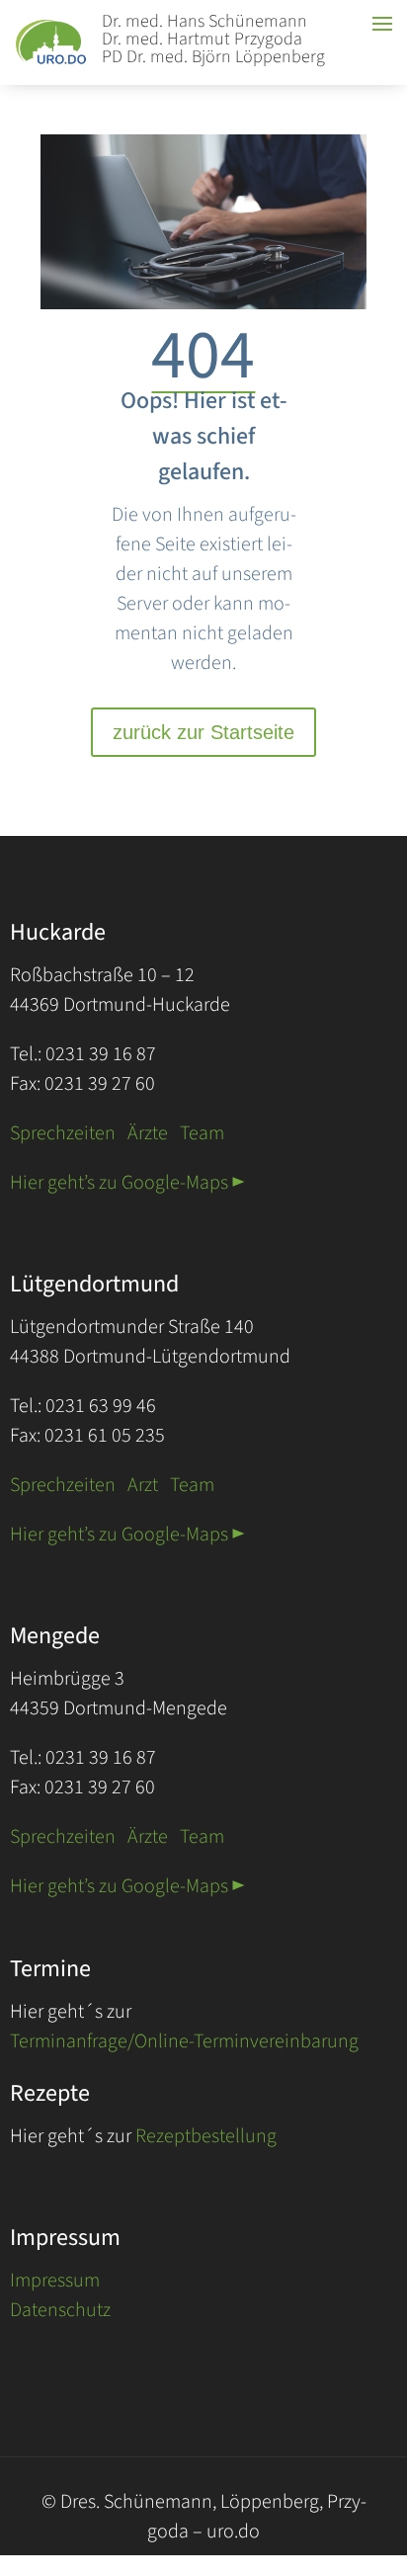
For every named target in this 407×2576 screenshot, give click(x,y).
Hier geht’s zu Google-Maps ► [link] (127, 1183)
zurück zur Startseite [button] (203, 732)
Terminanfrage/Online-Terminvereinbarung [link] (184, 2041)
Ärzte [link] (148, 1133)
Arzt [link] (143, 1485)
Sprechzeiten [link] (63, 1133)
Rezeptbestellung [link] (206, 2136)
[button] (387, 2457)
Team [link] (202, 1133)
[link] (60, 63)
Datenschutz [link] (60, 2310)
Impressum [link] (55, 2281)
